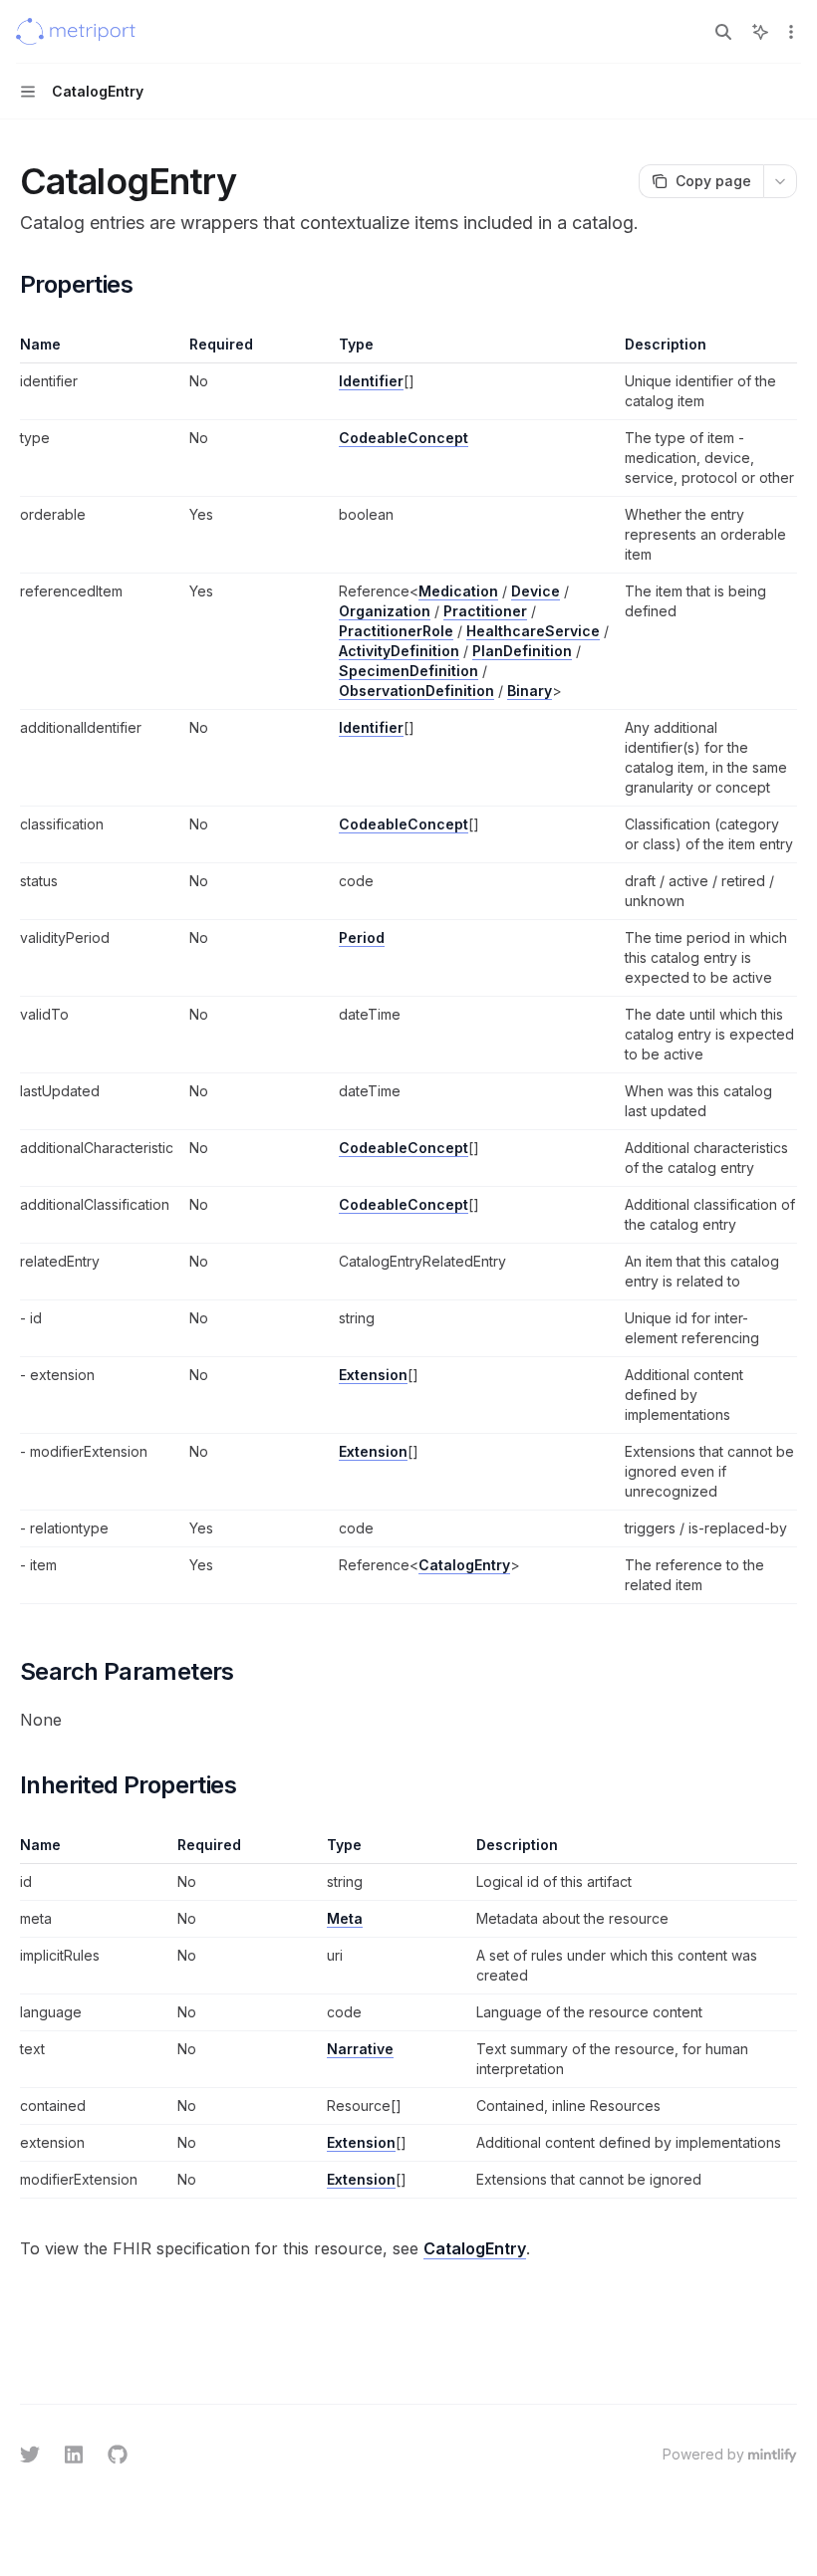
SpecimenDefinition (408, 671)
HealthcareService (533, 631)
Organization (385, 611)
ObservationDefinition (416, 691)
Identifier (371, 381)
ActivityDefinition (399, 651)
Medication (458, 591)
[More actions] (791, 32)
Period (362, 937)
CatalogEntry (464, 1565)
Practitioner (485, 611)
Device (536, 591)
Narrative (360, 2049)
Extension (373, 1375)
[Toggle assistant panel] (760, 32)
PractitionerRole (396, 631)
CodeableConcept (404, 438)
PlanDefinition (522, 651)
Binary (530, 691)
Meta (345, 1918)
